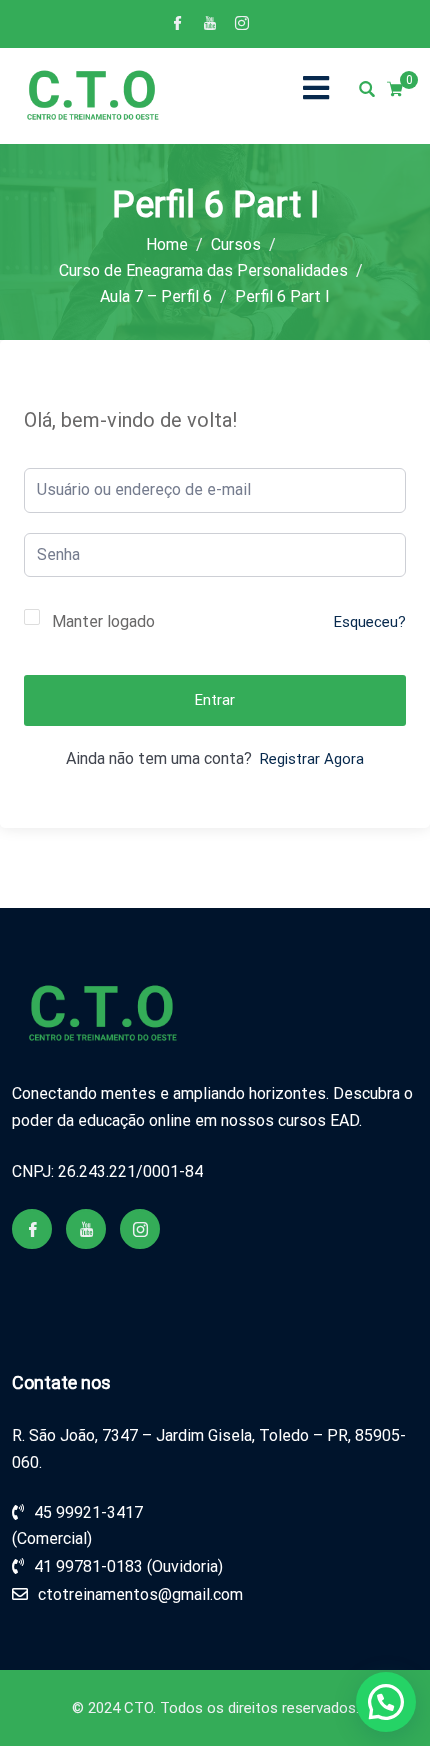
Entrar (215, 700)
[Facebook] (178, 25)
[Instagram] (242, 25)
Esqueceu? (370, 622)
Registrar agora (312, 759)
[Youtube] (210, 25)
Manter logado (103, 621)
